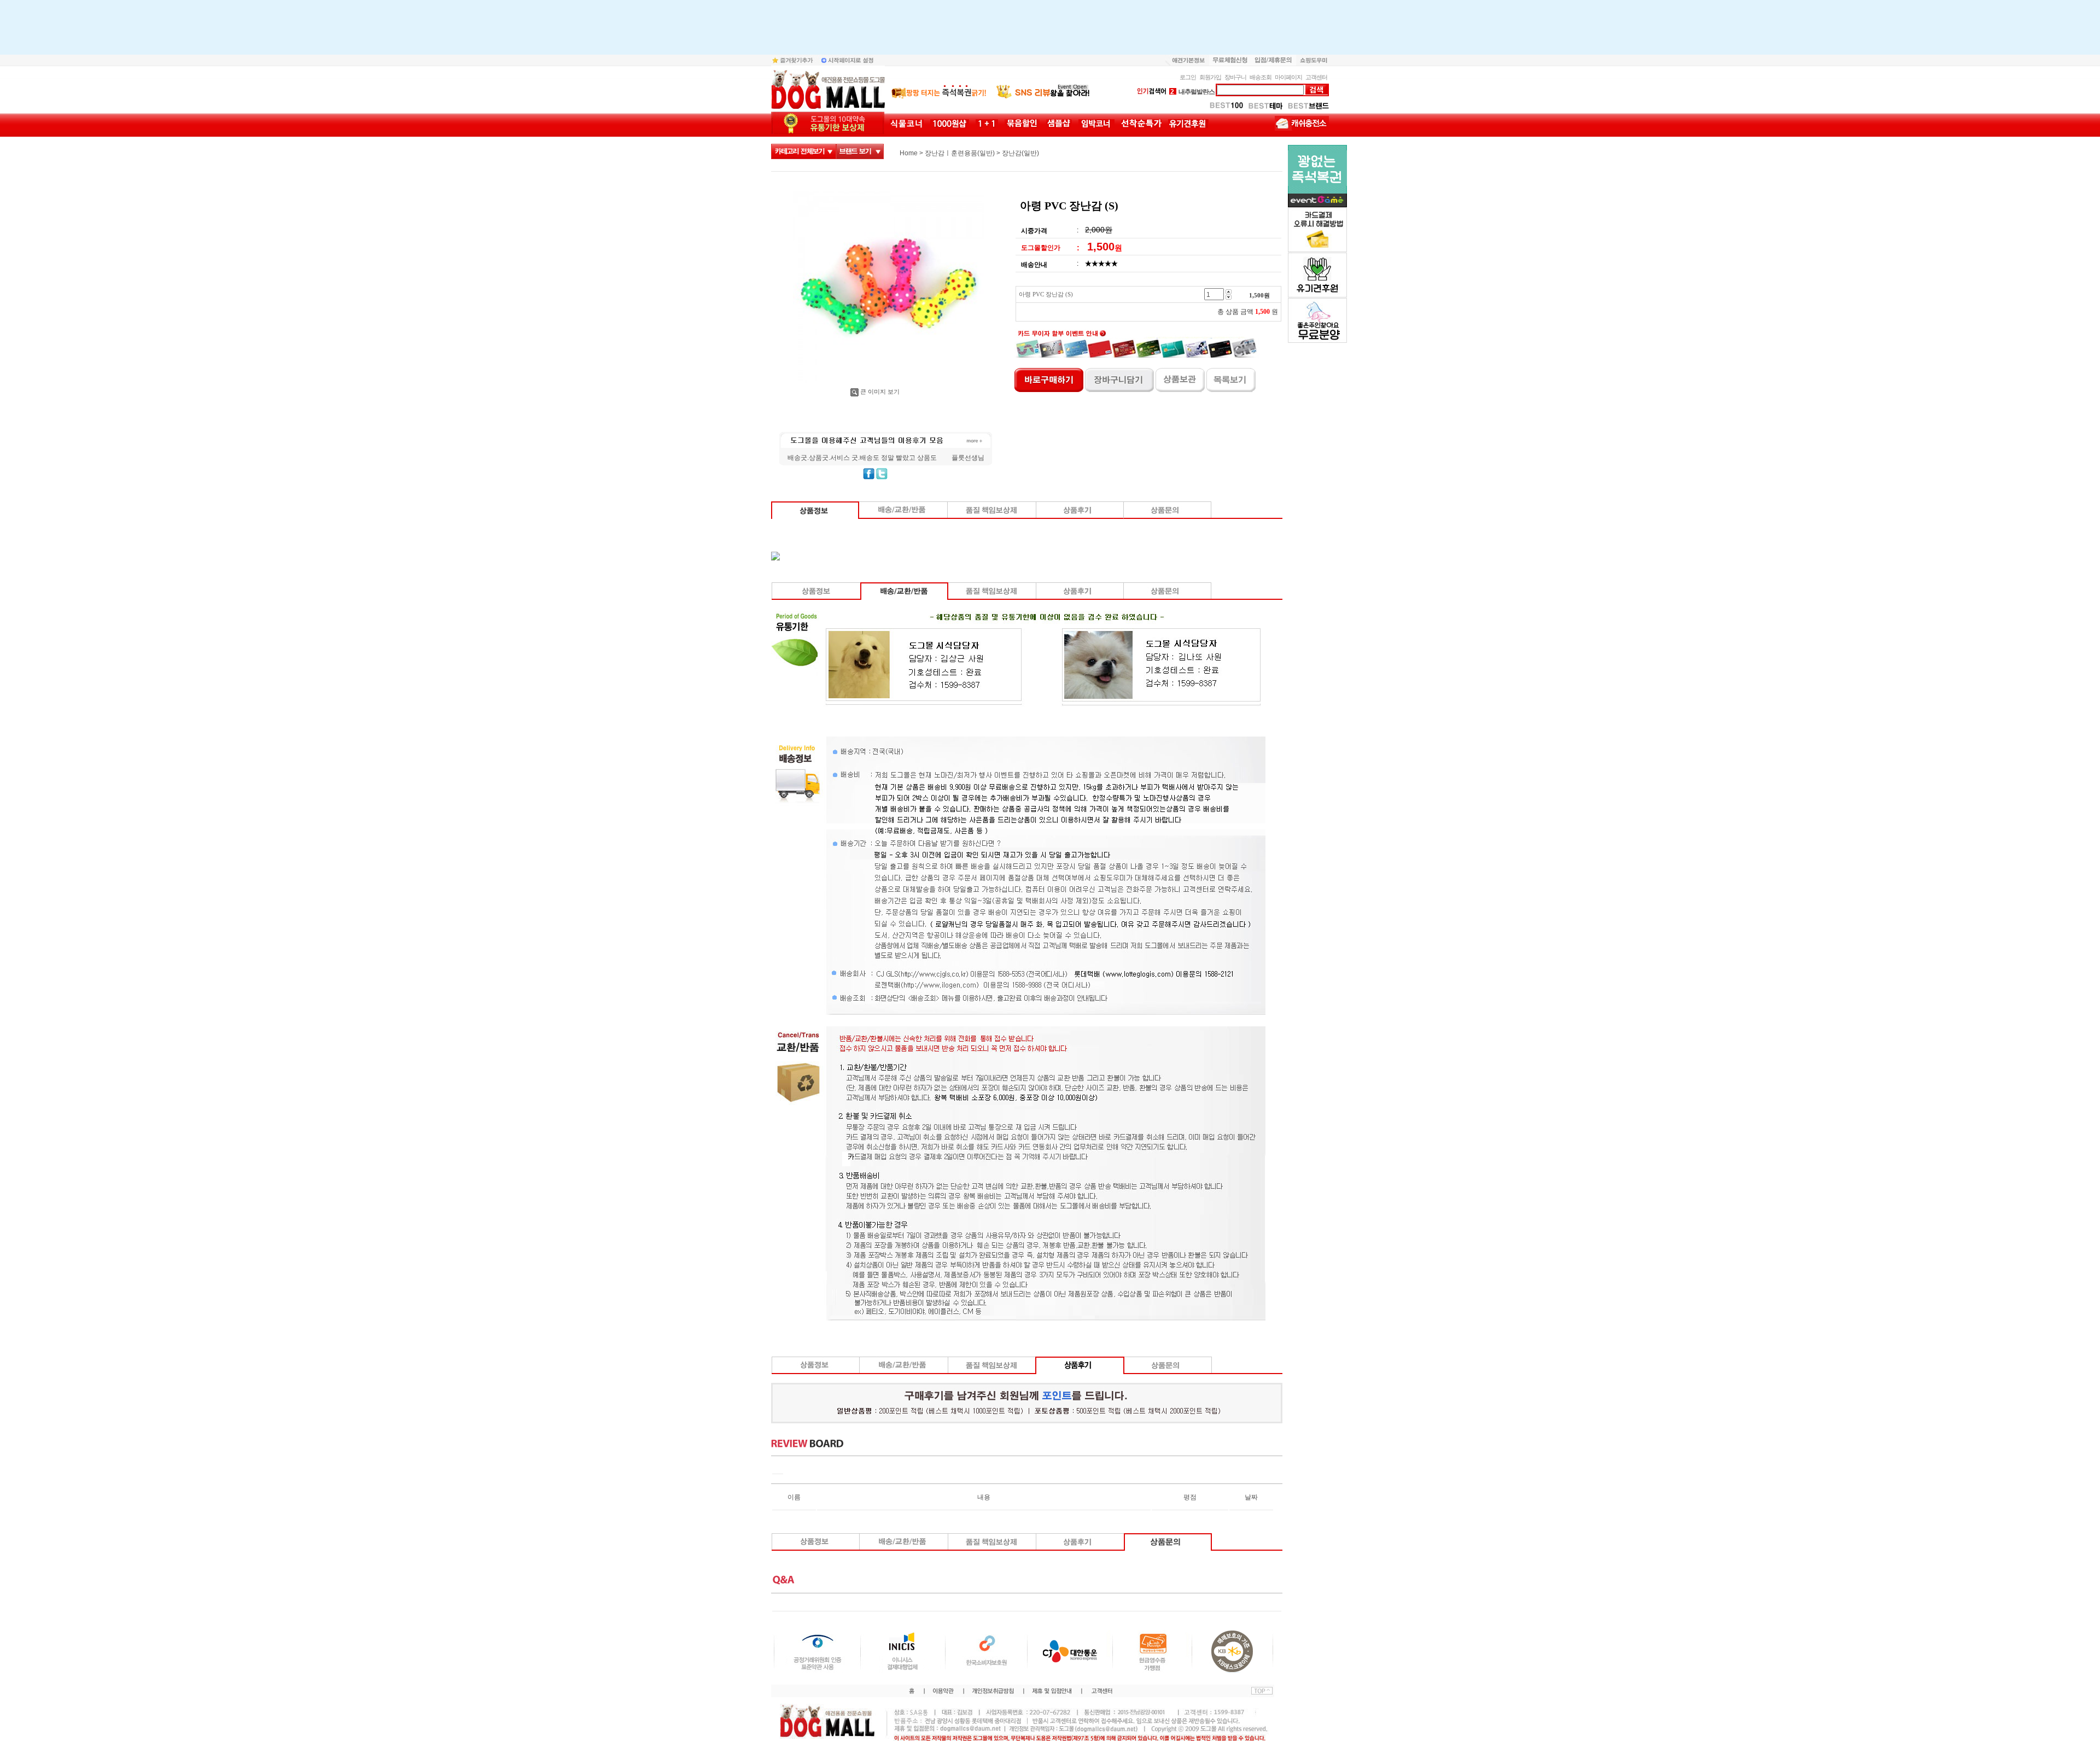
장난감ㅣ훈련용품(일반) (960, 153)
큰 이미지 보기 (880, 392)
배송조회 (1261, 77)
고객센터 (1316, 77)
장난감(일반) (1020, 153)
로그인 (1188, 77)
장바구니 (1235, 77)
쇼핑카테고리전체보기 (804, 151)
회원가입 (1210, 77)
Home (909, 153)
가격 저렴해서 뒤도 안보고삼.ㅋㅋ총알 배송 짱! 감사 (863, 458)
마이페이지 (1288, 77)
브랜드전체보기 (860, 151)
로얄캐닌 (1186, 92)
